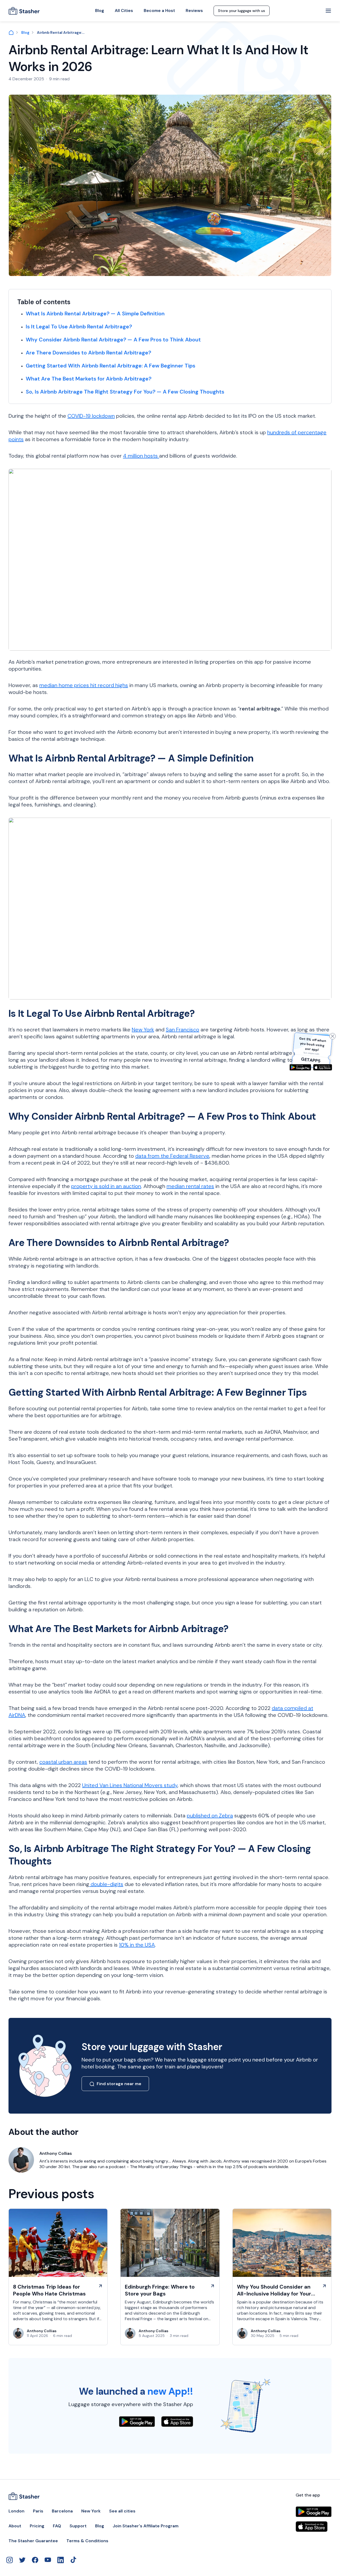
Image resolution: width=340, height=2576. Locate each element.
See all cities (122, 2511)
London (16, 2511)
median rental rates (190, 1186)
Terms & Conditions (87, 2541)
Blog (100, 11)
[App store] (323, 1067)
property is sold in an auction (106, 1186)
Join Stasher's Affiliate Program (146, 2526)
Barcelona (62, 2511)
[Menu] (328, 11)
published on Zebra (210, 1816)
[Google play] (300, 1067)
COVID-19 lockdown (91, 416)
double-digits (106, 1884)
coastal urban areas (63, 1762)
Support (78, 2526)
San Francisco (182, 1030)
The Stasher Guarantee (33, 2541)
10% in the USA (137, 1945)
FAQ (57, 2526)
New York (143, 1030)
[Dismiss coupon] (333, 1036)
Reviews (194, 11)
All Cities (124, 11)
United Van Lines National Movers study (130, 1785)
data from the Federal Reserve (172, 1156)
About (15, 2526)
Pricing (37, 2526)
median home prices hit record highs (84, 685)
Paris (38, 2511)
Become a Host (159, 11)
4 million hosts (141, 456)
